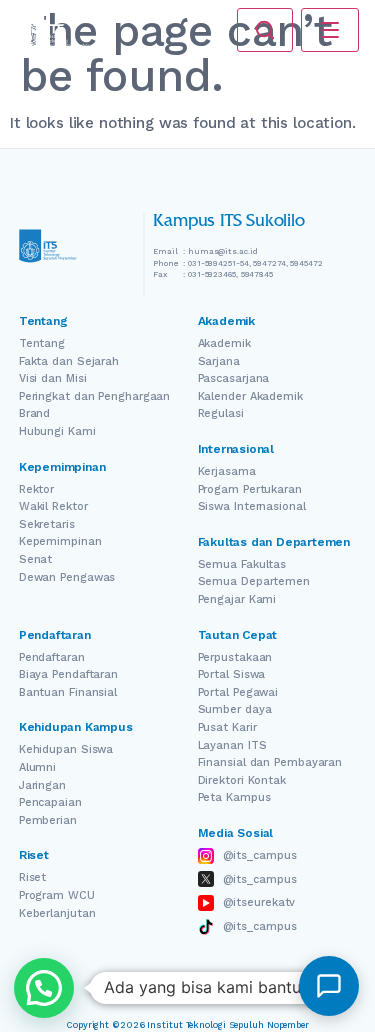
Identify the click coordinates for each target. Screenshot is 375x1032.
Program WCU (57, 895)
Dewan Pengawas (67, 577)
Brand (35, 413)
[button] (44, 988)
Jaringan (42, 785)
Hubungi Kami (57, 431)
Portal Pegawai (238, 692)
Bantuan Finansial (68, 692)
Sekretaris (47, 524)
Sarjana (219, 361)
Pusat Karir (227, 727)
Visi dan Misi (53, 378)
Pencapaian (50, 802)
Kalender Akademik (250, 396)
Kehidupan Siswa (66, 749)
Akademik (224, 343)
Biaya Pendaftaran (68, 674)
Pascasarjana (234, 378)
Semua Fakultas (242, 564)
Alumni (37, 767)
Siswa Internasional (252, 506)
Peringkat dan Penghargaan (95, 396)
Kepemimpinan (60, 541)
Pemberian (48, 820)
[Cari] (265, 30)
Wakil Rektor (53, 506)
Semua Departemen (254, 581)
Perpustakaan (235, 657)
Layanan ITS (232, 745)
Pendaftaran (52, 657)
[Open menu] (330, 30)
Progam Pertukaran (250, 489)
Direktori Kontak (242, 780)
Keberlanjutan (57, 913)
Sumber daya (235, 709)
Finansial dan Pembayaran (270, 762)
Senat (36, 559)
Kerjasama (227, 471)
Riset (33, 877)
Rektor (36, 489)
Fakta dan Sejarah (69, 361)
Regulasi (221, 413)
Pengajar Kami (237, 599)
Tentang (42, 343)
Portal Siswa (232, 674)
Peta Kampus (234, 797)
